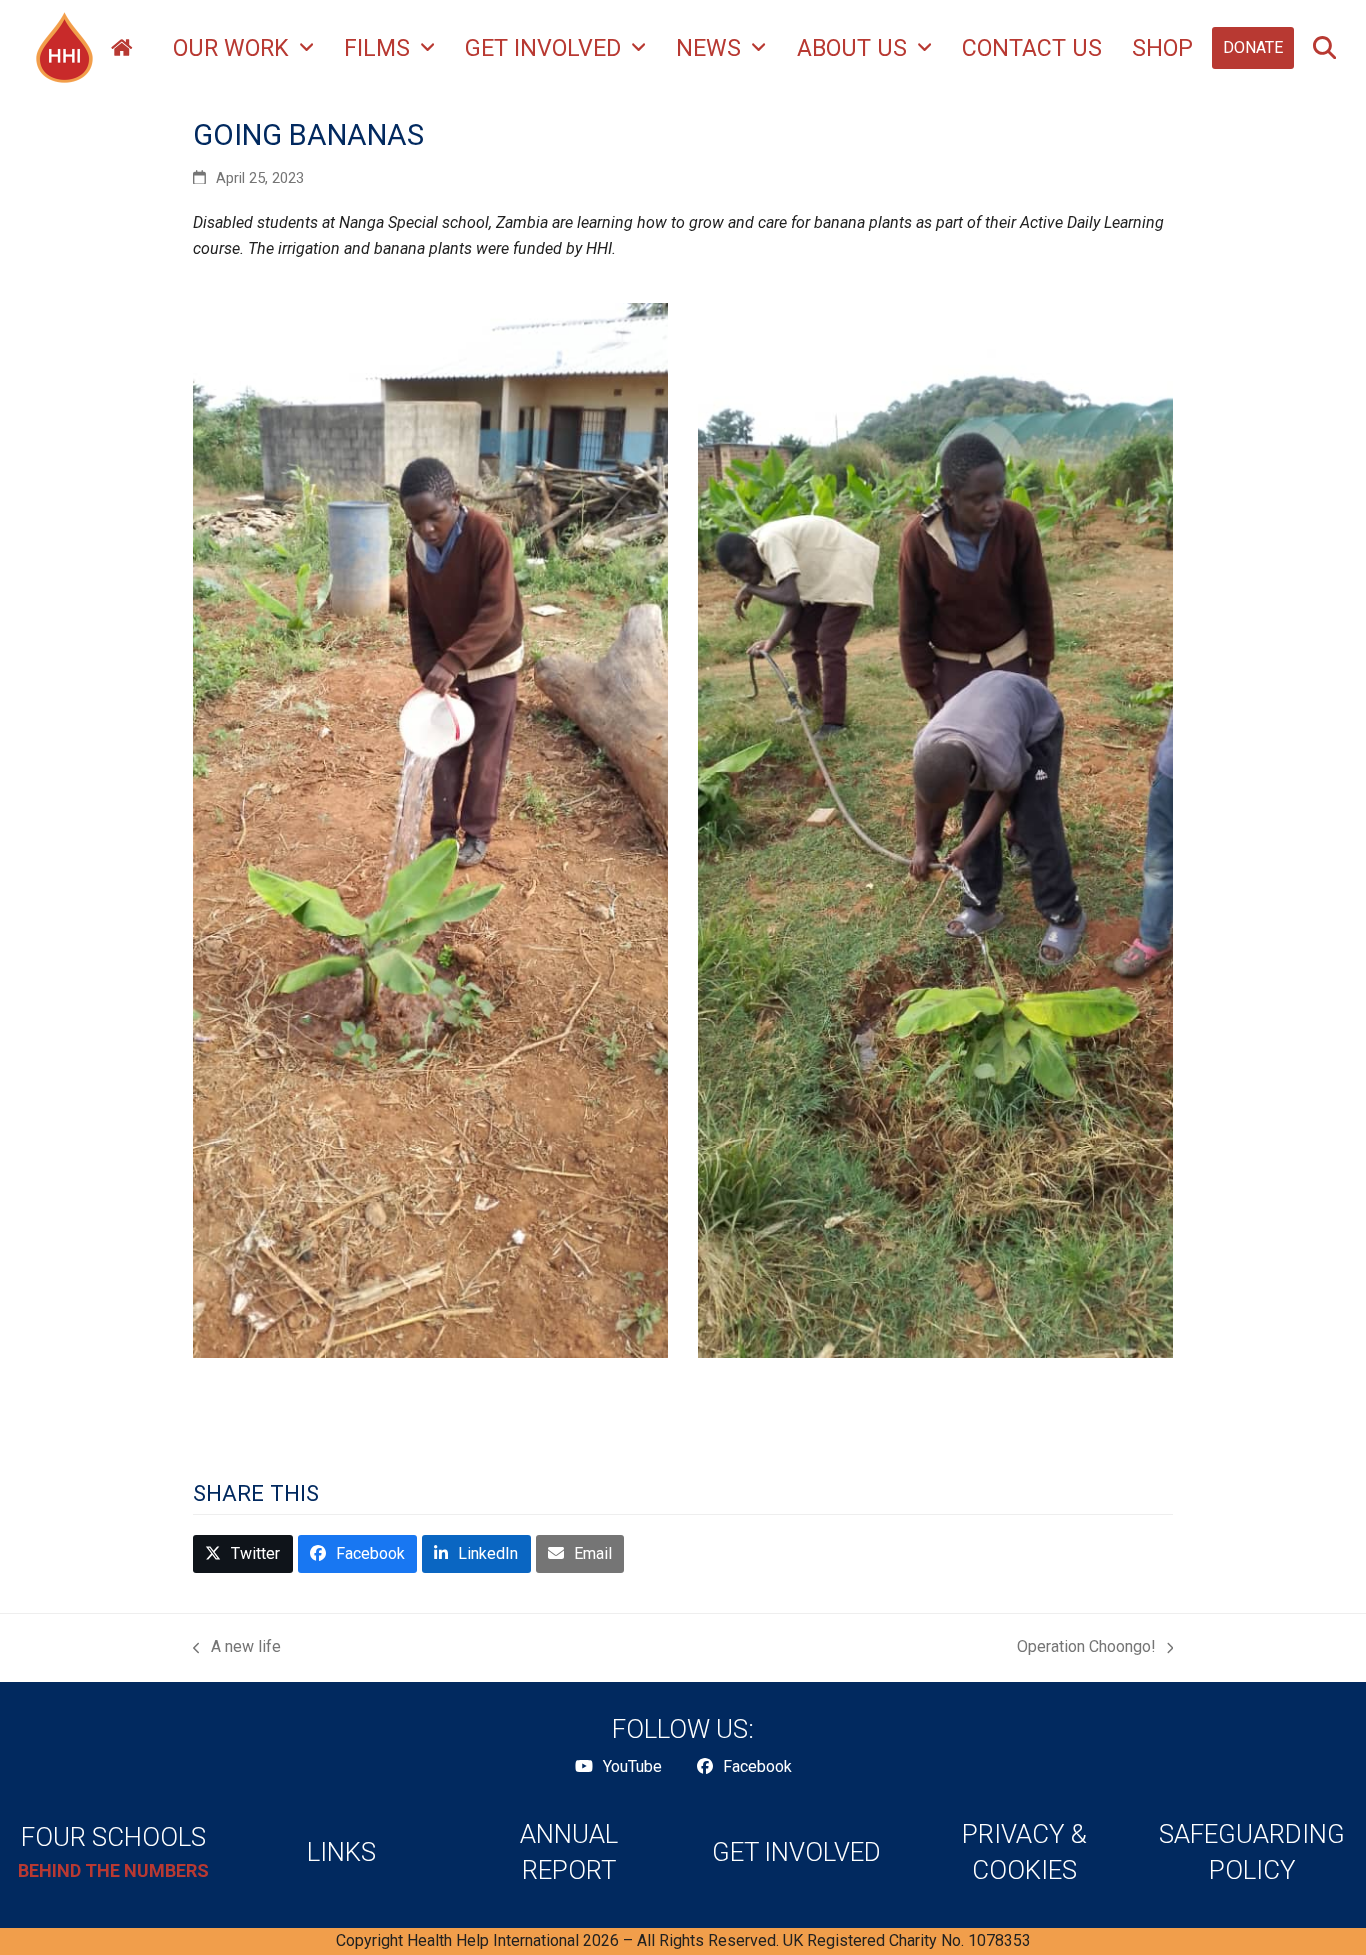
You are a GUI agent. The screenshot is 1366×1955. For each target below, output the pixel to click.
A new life (237, 1648)
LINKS (341, 1852)
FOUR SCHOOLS (113, 1837)
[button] (1324, 48)
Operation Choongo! (1086, 1648)
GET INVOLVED (796, 1852)
